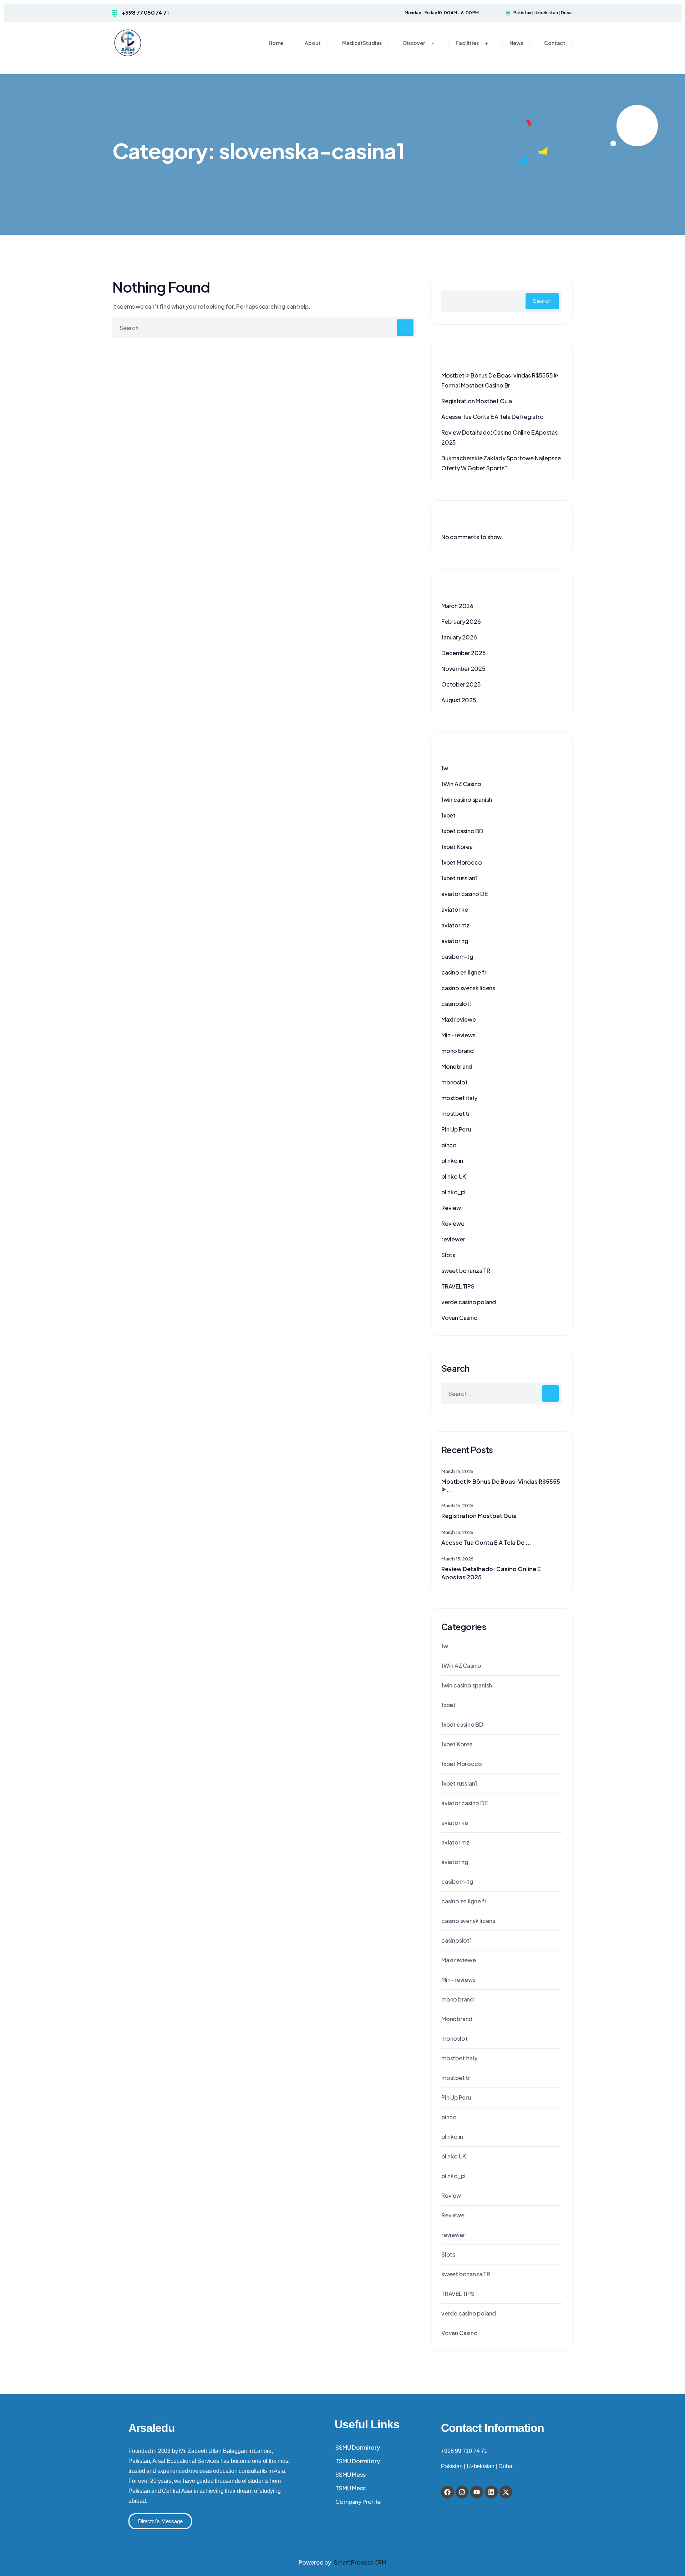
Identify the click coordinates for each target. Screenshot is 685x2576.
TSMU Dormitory (357, 2461)
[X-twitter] (506, 2492)
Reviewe (453, 1223)
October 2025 (461, 684)
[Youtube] (477, 2492)
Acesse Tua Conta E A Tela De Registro (493, 417)
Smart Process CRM (360, 2562)
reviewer (453, 1239)
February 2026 (461, 621)
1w (445, 768)
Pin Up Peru (456, 1129)
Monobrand (457, 1066)
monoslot (454, 1082)
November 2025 (463, 669)
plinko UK (454, 1176)
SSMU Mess (350, 2474)
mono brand (458, 1051)
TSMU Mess (350, 2488)
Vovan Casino (460, 1318)
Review (451, 1208)
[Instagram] (462, 2492)
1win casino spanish (467, 799)
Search (542, 301)
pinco (449, 1145)
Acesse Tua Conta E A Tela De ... (487, 1542)
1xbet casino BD (462, 831)
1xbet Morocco (461, 862)
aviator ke (455, 909)
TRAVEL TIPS (458, 1286)
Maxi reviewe (459, 1019)
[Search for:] (264, 328)
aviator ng (455, 941)
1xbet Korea (457, 847)
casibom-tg (457, 956)
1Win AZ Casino (461, 784)
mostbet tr (456, 1114)
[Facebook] (447, 2492)
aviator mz (455, 925)
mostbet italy (459, 1098)
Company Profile (358, 2502)
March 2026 (457, 606)
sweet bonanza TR (466, 1271)
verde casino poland (469, 1302)
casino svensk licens (468, 988)
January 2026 (459, 637)
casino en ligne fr (464, 972)
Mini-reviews (458, 1035)
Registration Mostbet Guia (477, 401)
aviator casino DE (465, 894)
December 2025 (463, 653)
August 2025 (459, 700)
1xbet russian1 (459, 878)
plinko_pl (453, 1192)
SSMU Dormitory (357, 2447)
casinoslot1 (456, 1004)
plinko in (452, 1161)
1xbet (448, 815)
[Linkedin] (491, 2492)
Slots (448, 1255)
